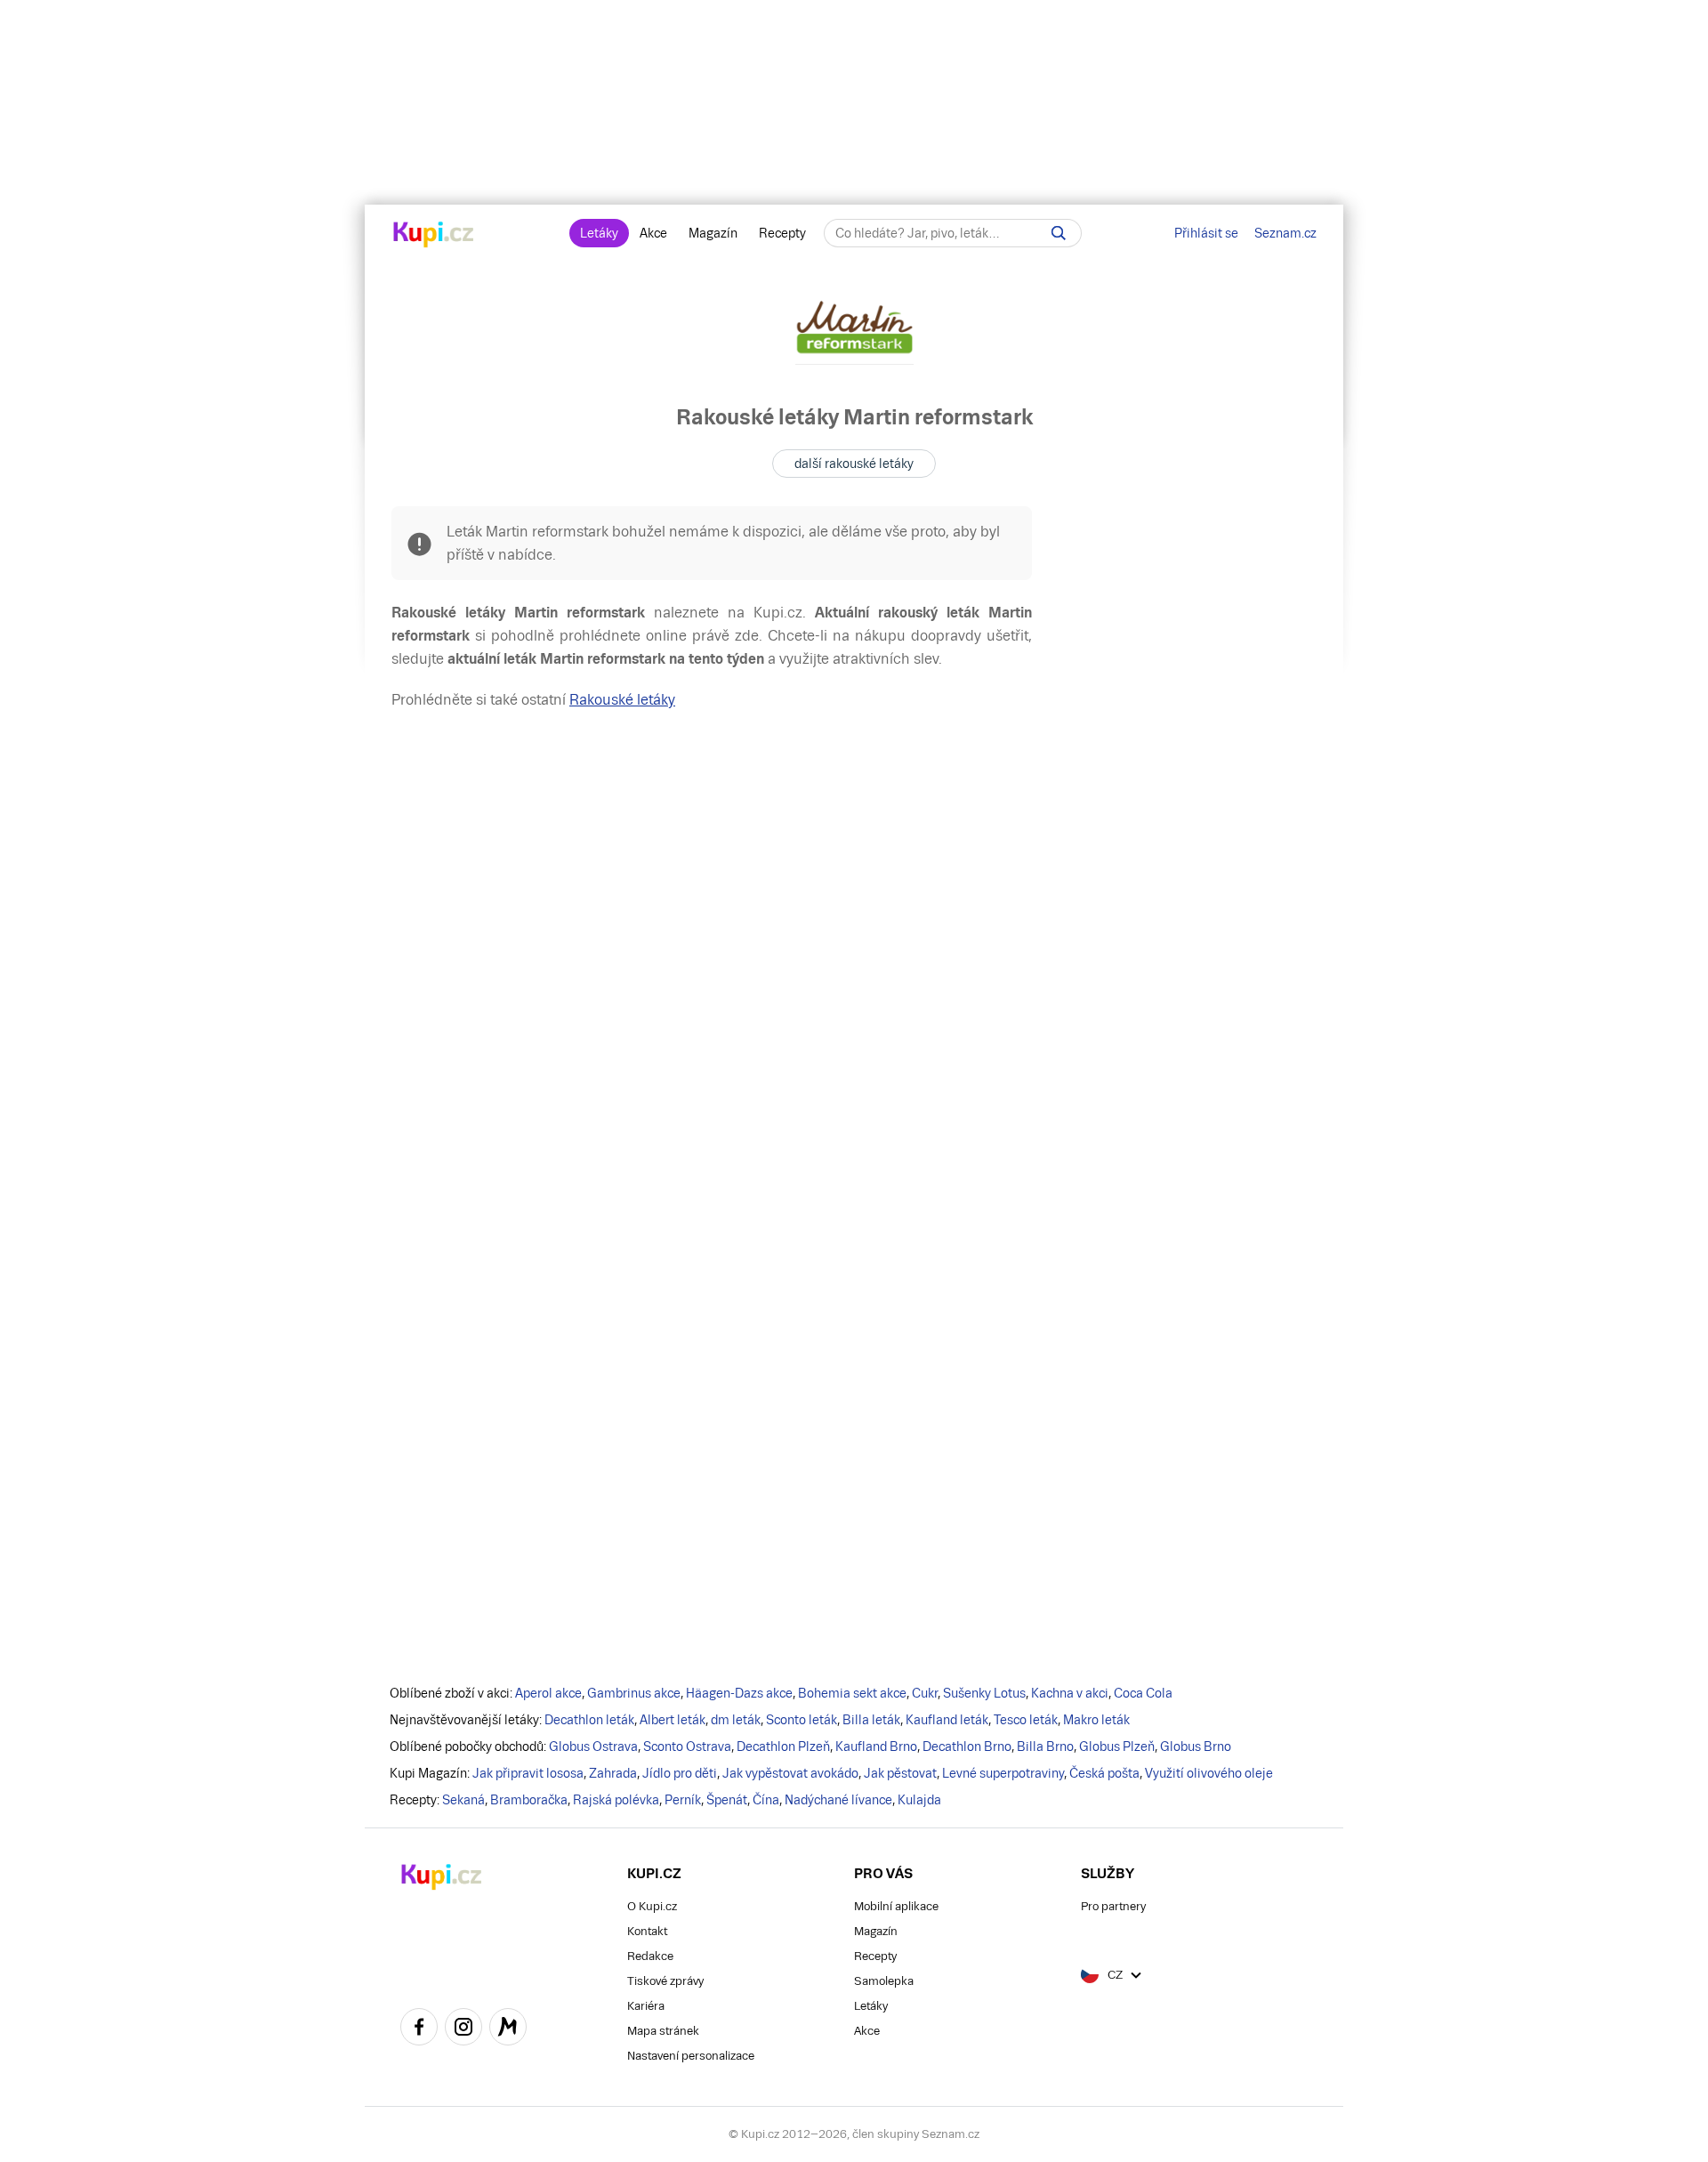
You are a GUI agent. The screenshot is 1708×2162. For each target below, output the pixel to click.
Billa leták (871, 1720)
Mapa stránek (663, 2031)
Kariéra (646, 2006)
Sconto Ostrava (687, 1747)
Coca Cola (1143, 1693)
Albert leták (673, 1720)
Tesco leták (1026, 1720)
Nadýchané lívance (838, 1800)
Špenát (727, 1800)
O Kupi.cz (652, 1906)
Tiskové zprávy (665, 1981)
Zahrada (613, 1773)
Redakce (650, 1956)
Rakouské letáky (622, 700)
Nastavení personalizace (691, 2056)
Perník (683, 1800)
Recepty (782, 233)
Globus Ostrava (593, 1747)
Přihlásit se (1206, 233)
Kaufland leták (947, 1720)
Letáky (599, 233)
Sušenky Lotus (984, 1693)
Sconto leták (802, 1720)
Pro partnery (1113, 1906)
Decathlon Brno (967, 1747)
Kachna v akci (1070, 1693)
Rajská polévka (616, 1800)
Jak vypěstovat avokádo (790, 1773)
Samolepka (884, 1981)
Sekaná (463, 1800)
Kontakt (647, 1931)
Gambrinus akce (634, 1693)
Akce (653, 233)
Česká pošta (1104, 1773)
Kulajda (919, 1800)
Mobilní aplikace (896, 1906)
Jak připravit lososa (528, 1773)
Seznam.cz (1285, 233)
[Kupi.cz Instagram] (463, 2029)
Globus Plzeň (1117, 1747)
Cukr (925, 1693)
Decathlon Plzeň (783, 1747)
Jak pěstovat (900, 1773)
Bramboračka (529, 1800)
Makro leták (1096, 1720)
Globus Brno (1196, 1747)
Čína (766, 1800)
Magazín (713, 233)
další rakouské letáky (854, 464)
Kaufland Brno (876, 1747)
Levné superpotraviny (1003, 1773)
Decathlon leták (589, 1720)
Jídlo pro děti (680, 1773)
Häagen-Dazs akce (739, 1693)
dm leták (736, 1720)
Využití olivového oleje (1209, 1773)
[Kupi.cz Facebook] (419, 2029)
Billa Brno (1045, 1747)
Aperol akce (548, 1693)
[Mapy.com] (508, 2029)
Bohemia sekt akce (852, 1693)
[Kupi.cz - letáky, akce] (434, 236)
